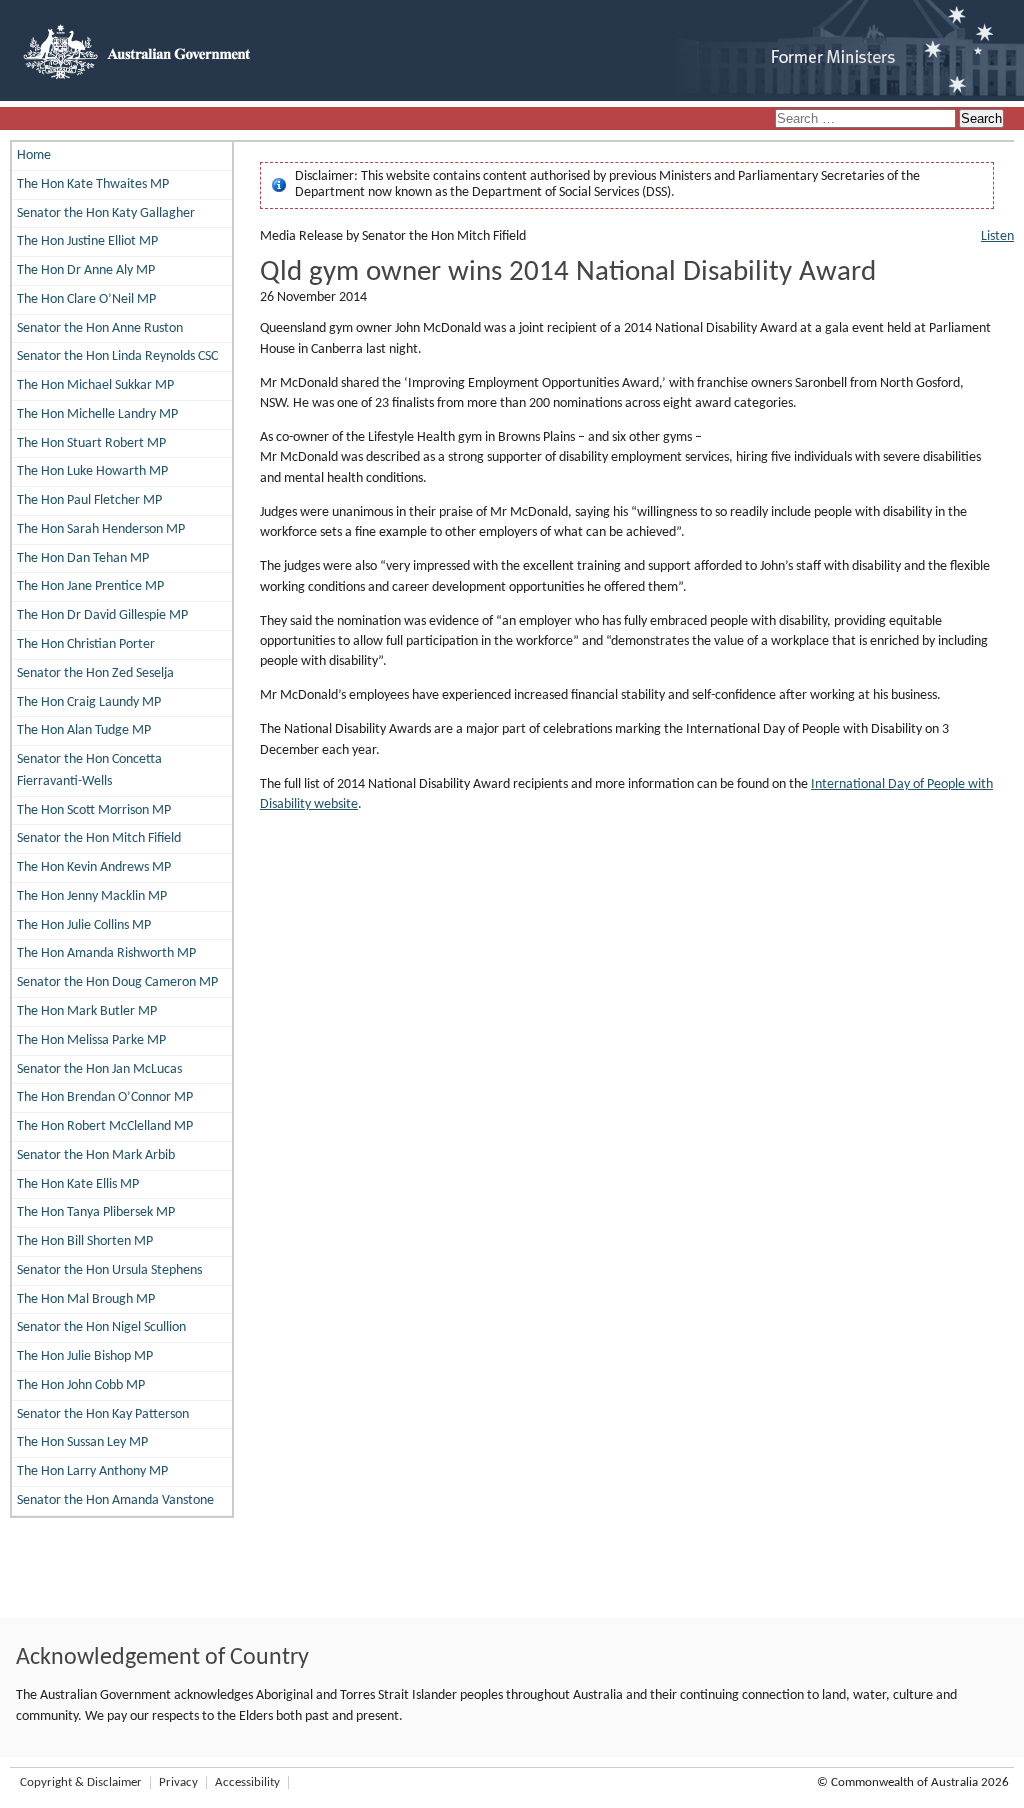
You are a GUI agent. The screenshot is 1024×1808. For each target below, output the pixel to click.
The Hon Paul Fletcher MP (89, 500)
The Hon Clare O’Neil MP (86, 299)
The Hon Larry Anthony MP (92, 1471)
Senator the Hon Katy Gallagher (106, 213)
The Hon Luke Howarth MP (92, 471)
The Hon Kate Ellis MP (78, 1184)
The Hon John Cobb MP (81, 1385)
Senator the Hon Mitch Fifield (99, 838)
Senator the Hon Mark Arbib (96, 1155)
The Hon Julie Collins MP (84, 925)
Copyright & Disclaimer (81, 1782)
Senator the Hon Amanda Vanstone (115, 1500)
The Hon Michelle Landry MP (97, 414)
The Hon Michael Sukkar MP (95, 385)
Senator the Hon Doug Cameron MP (117, 982)
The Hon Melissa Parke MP (91, 1040)
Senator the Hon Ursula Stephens (109, 1270)
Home (34, 155)
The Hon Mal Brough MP (86, 1299)
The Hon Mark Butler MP (87, 1011)
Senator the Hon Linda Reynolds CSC (117, 356)
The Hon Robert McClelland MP (105, 1126)
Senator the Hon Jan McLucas (99, 1069)
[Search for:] (867, 119)
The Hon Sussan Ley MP (82, 1442)
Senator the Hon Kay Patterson (103, 1414)
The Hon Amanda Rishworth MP (106, 953)
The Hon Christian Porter (86, 644)
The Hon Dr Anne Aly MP (86, 270)
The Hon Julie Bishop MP (85, 1356)
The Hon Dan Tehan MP (83, 558)
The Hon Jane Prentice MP (90, 586)
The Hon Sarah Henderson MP (101, 529)
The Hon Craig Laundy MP (89, 702)
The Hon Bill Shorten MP (85, 1241)
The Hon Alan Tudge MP (84, 730)
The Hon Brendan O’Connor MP (105, 1097)
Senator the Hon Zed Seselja (95, 673)
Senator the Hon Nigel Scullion (101, 1327)
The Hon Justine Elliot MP (87, 241)
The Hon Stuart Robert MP (91, 443)
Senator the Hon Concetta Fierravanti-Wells (89, 770)
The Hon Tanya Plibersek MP (96, 1212)
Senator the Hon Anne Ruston (100, 328)
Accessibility (247, 1782)
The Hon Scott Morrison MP (94, 810)
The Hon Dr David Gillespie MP (102, 615)
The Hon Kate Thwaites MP (93, 184)
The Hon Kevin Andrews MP (94, 867)
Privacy (178, 1782)
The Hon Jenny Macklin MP (92, 896)
